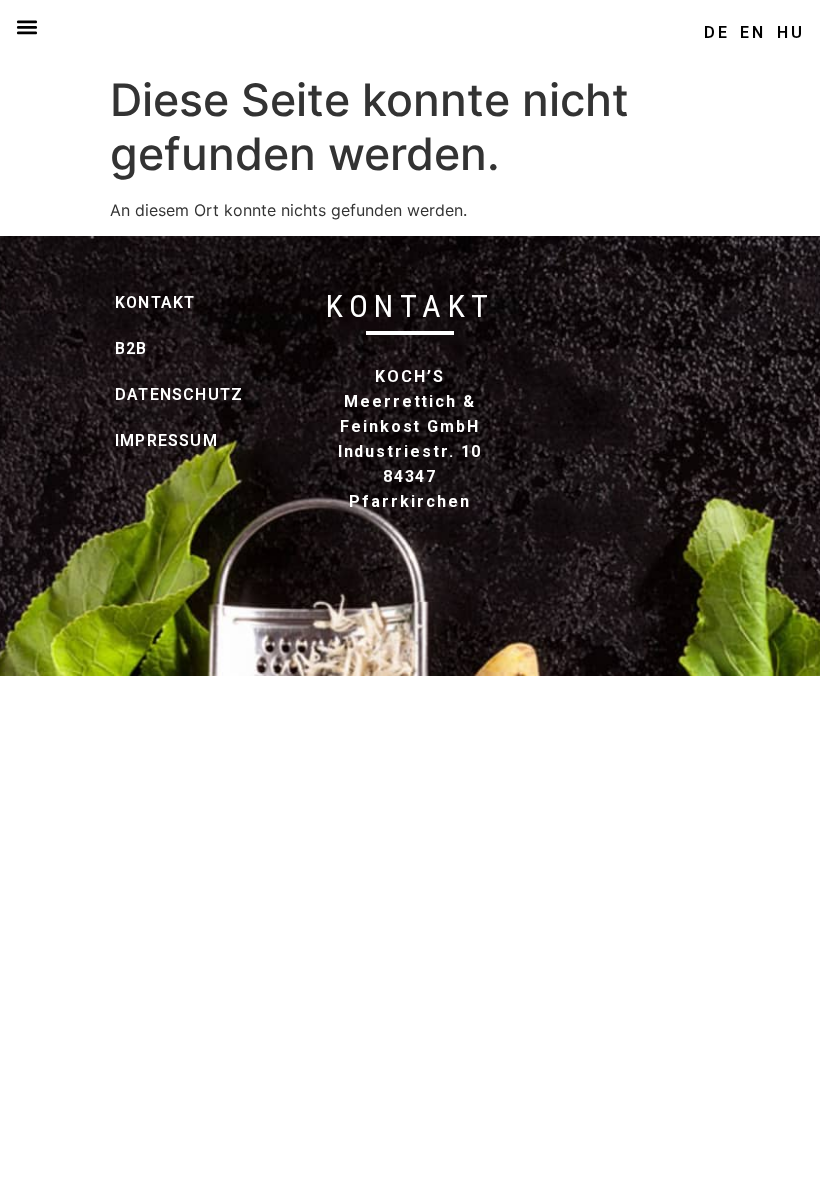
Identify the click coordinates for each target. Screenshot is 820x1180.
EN (753, 32)
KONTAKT (155, 302)
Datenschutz (157, 394)
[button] (26, 26)
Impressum (157, 440)
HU (791, 32)
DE (717, 32)
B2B (131, 348)
